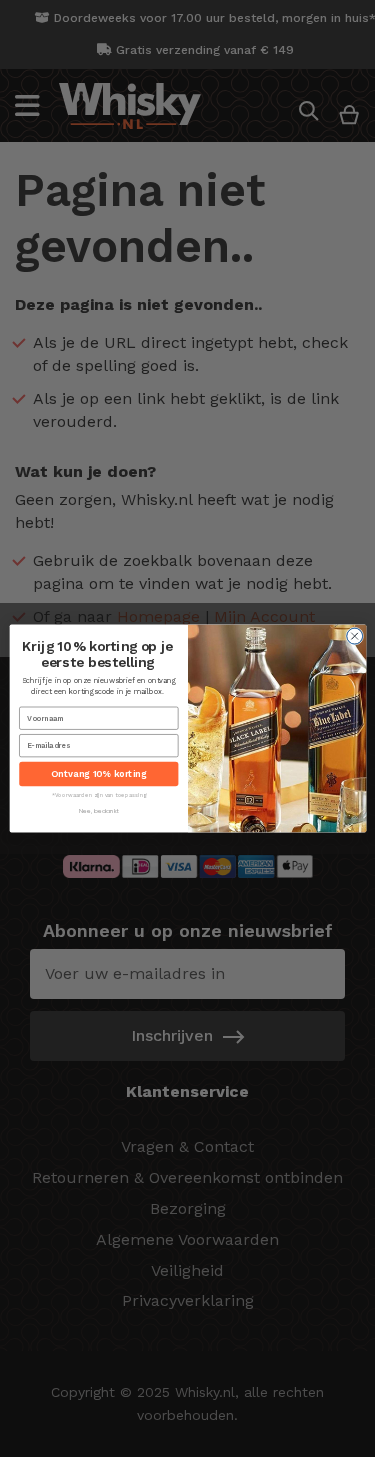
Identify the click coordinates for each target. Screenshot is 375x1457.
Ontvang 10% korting (98, 774)
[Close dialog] (354, 636)
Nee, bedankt (98, 810)
